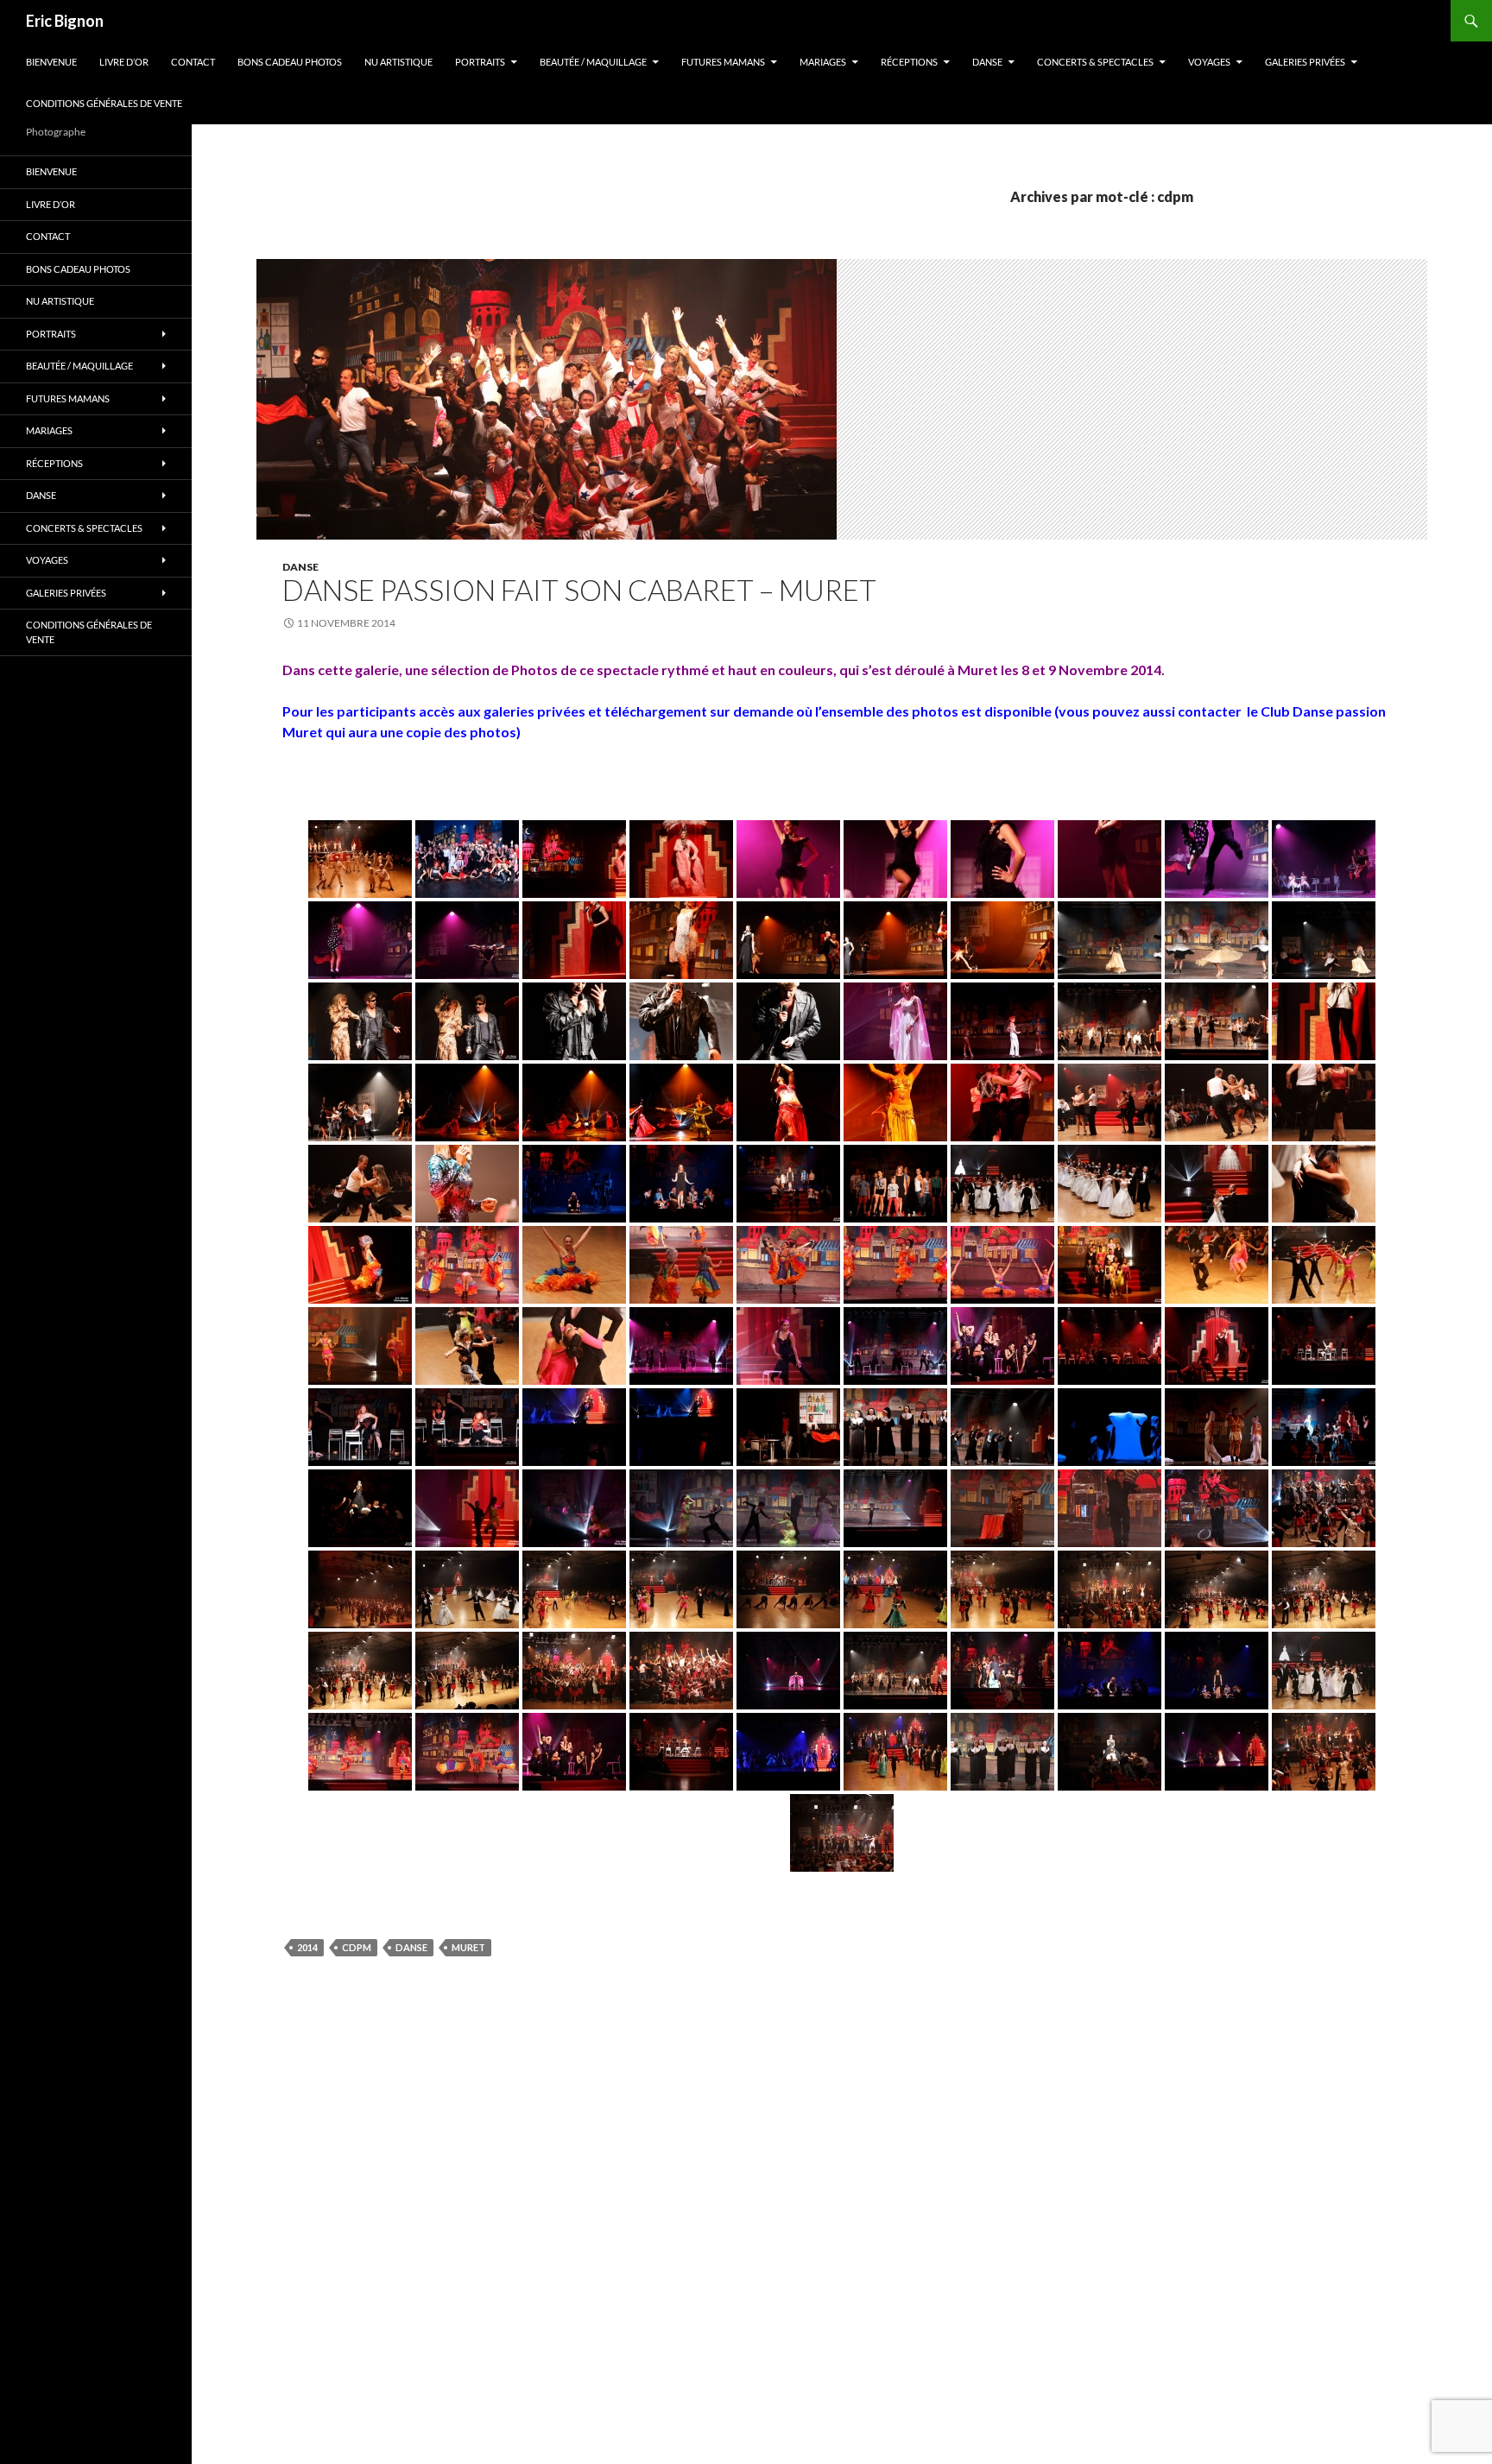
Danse (987, 62)
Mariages (823, 62)
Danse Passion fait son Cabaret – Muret (579, 590)
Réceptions (909, 62)
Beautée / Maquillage (593, 62)
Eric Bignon (65, 21)
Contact (193, 62)
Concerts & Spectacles (1095, 62)
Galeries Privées (1305, 62)
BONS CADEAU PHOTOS (290, 62)
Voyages (1209, 62)
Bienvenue (51, 62)
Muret (468, 1947)
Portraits (480, 62)
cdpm (357, 1947)
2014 (307, 1947)
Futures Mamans (723, 62)
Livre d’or (124, 62)
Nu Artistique (398, 62)
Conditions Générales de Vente (104, 103)
